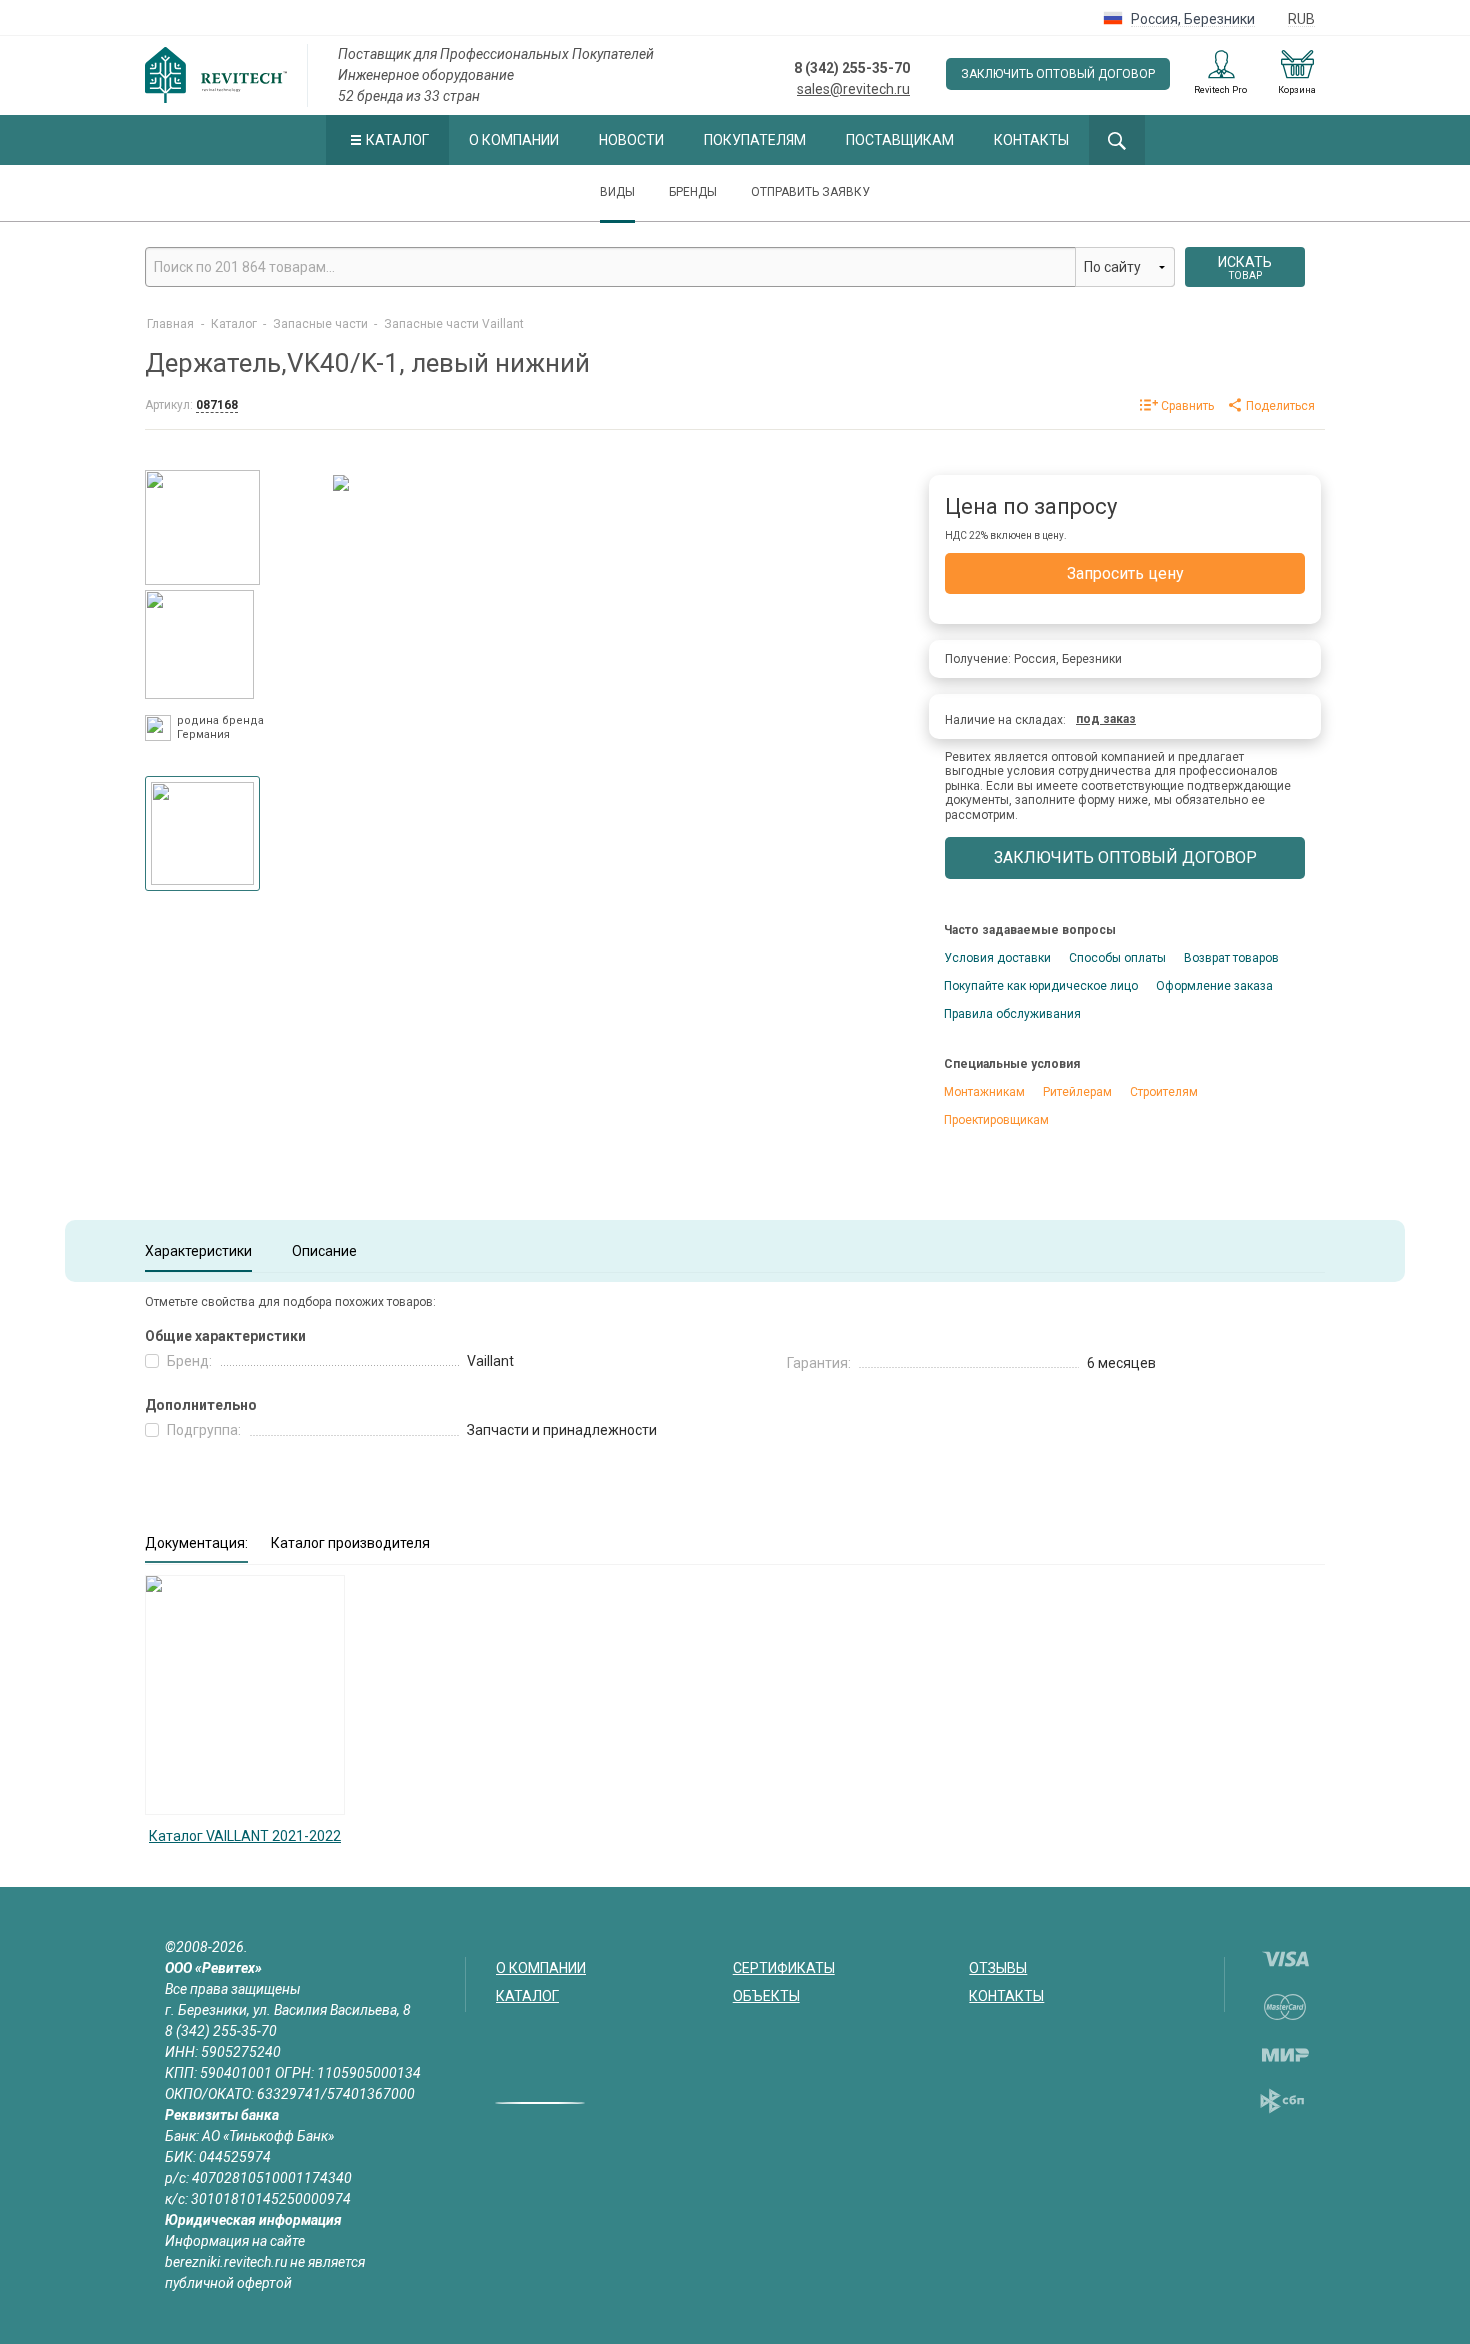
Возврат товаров (1231, 958)
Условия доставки (997, 958)
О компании (514, 140)
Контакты (1031, 140)
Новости (631, 140)
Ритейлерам (1077, 1092)
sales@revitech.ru (853, 89)
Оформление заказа (1214, 986)
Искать (1245, 267)
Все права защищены (233, 1989)
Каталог (397, 140)
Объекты (766, 1996)
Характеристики (198, 1251)
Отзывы (998, 1968)
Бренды (693, 192)
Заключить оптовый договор (1058, 74)
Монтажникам (984, 1092)
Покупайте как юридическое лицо (1041, 986)
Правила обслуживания (1012, 1014)
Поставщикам (900, 140)
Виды (617, 192)
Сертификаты (784, 1968)
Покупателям (755, 140)
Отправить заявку (810, 192)
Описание (324, 1251)
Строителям (1164, 1092)
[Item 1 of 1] (202, 828)
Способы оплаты (1117, 958)
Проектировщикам (996, 1120)
